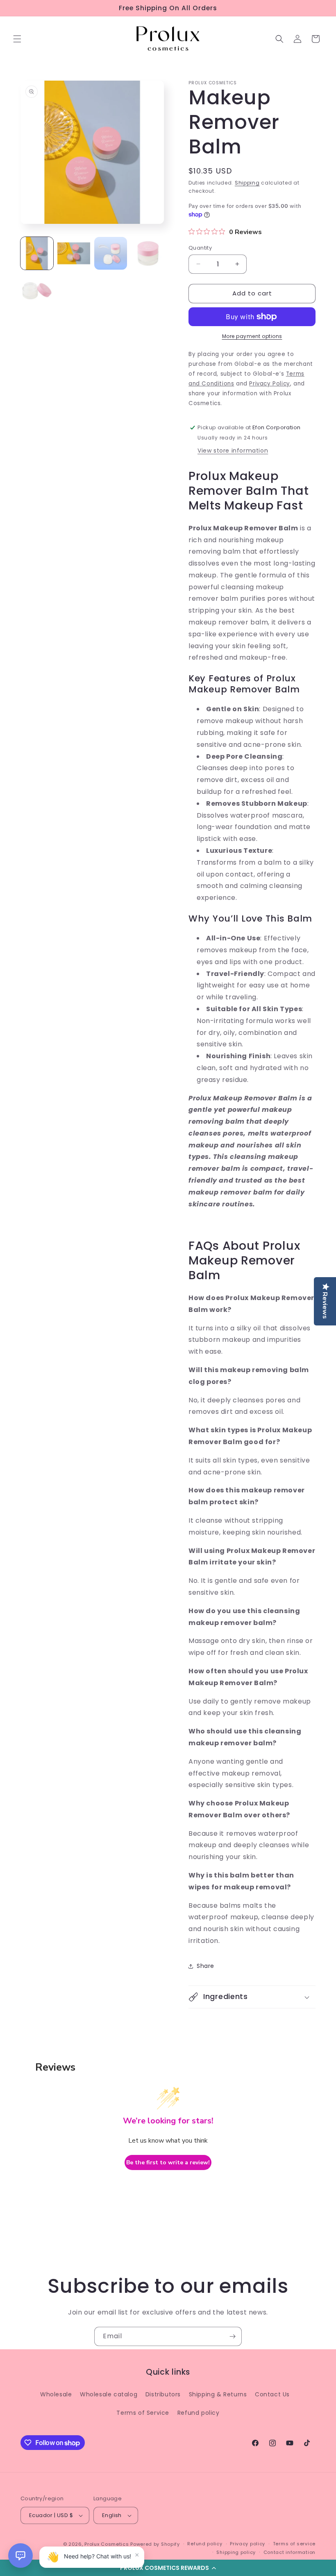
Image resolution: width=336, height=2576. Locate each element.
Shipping (247, 183)
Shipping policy (236, 2552)
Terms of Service (143, 2413)
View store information (233, 451)
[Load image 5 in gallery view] (37, 290)
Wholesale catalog (109, 2394)
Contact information (289, 2552)
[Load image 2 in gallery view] (74, 253)
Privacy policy (247, 2544)
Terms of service (294, 2544)
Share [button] (205, 1966)
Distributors (163, 2394)
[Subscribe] (232, 2336)
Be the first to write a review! (168, 2162)
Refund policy (199, 2413)
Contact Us (272, 2394)
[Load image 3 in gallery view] (111, 253)
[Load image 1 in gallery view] (37, 253)
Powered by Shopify (155, 2544)
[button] (168, 2568)
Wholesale (56, 2394)
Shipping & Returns (218, 2394)
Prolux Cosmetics (107, 2544)
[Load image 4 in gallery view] (148, 253)
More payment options (252, 336)
